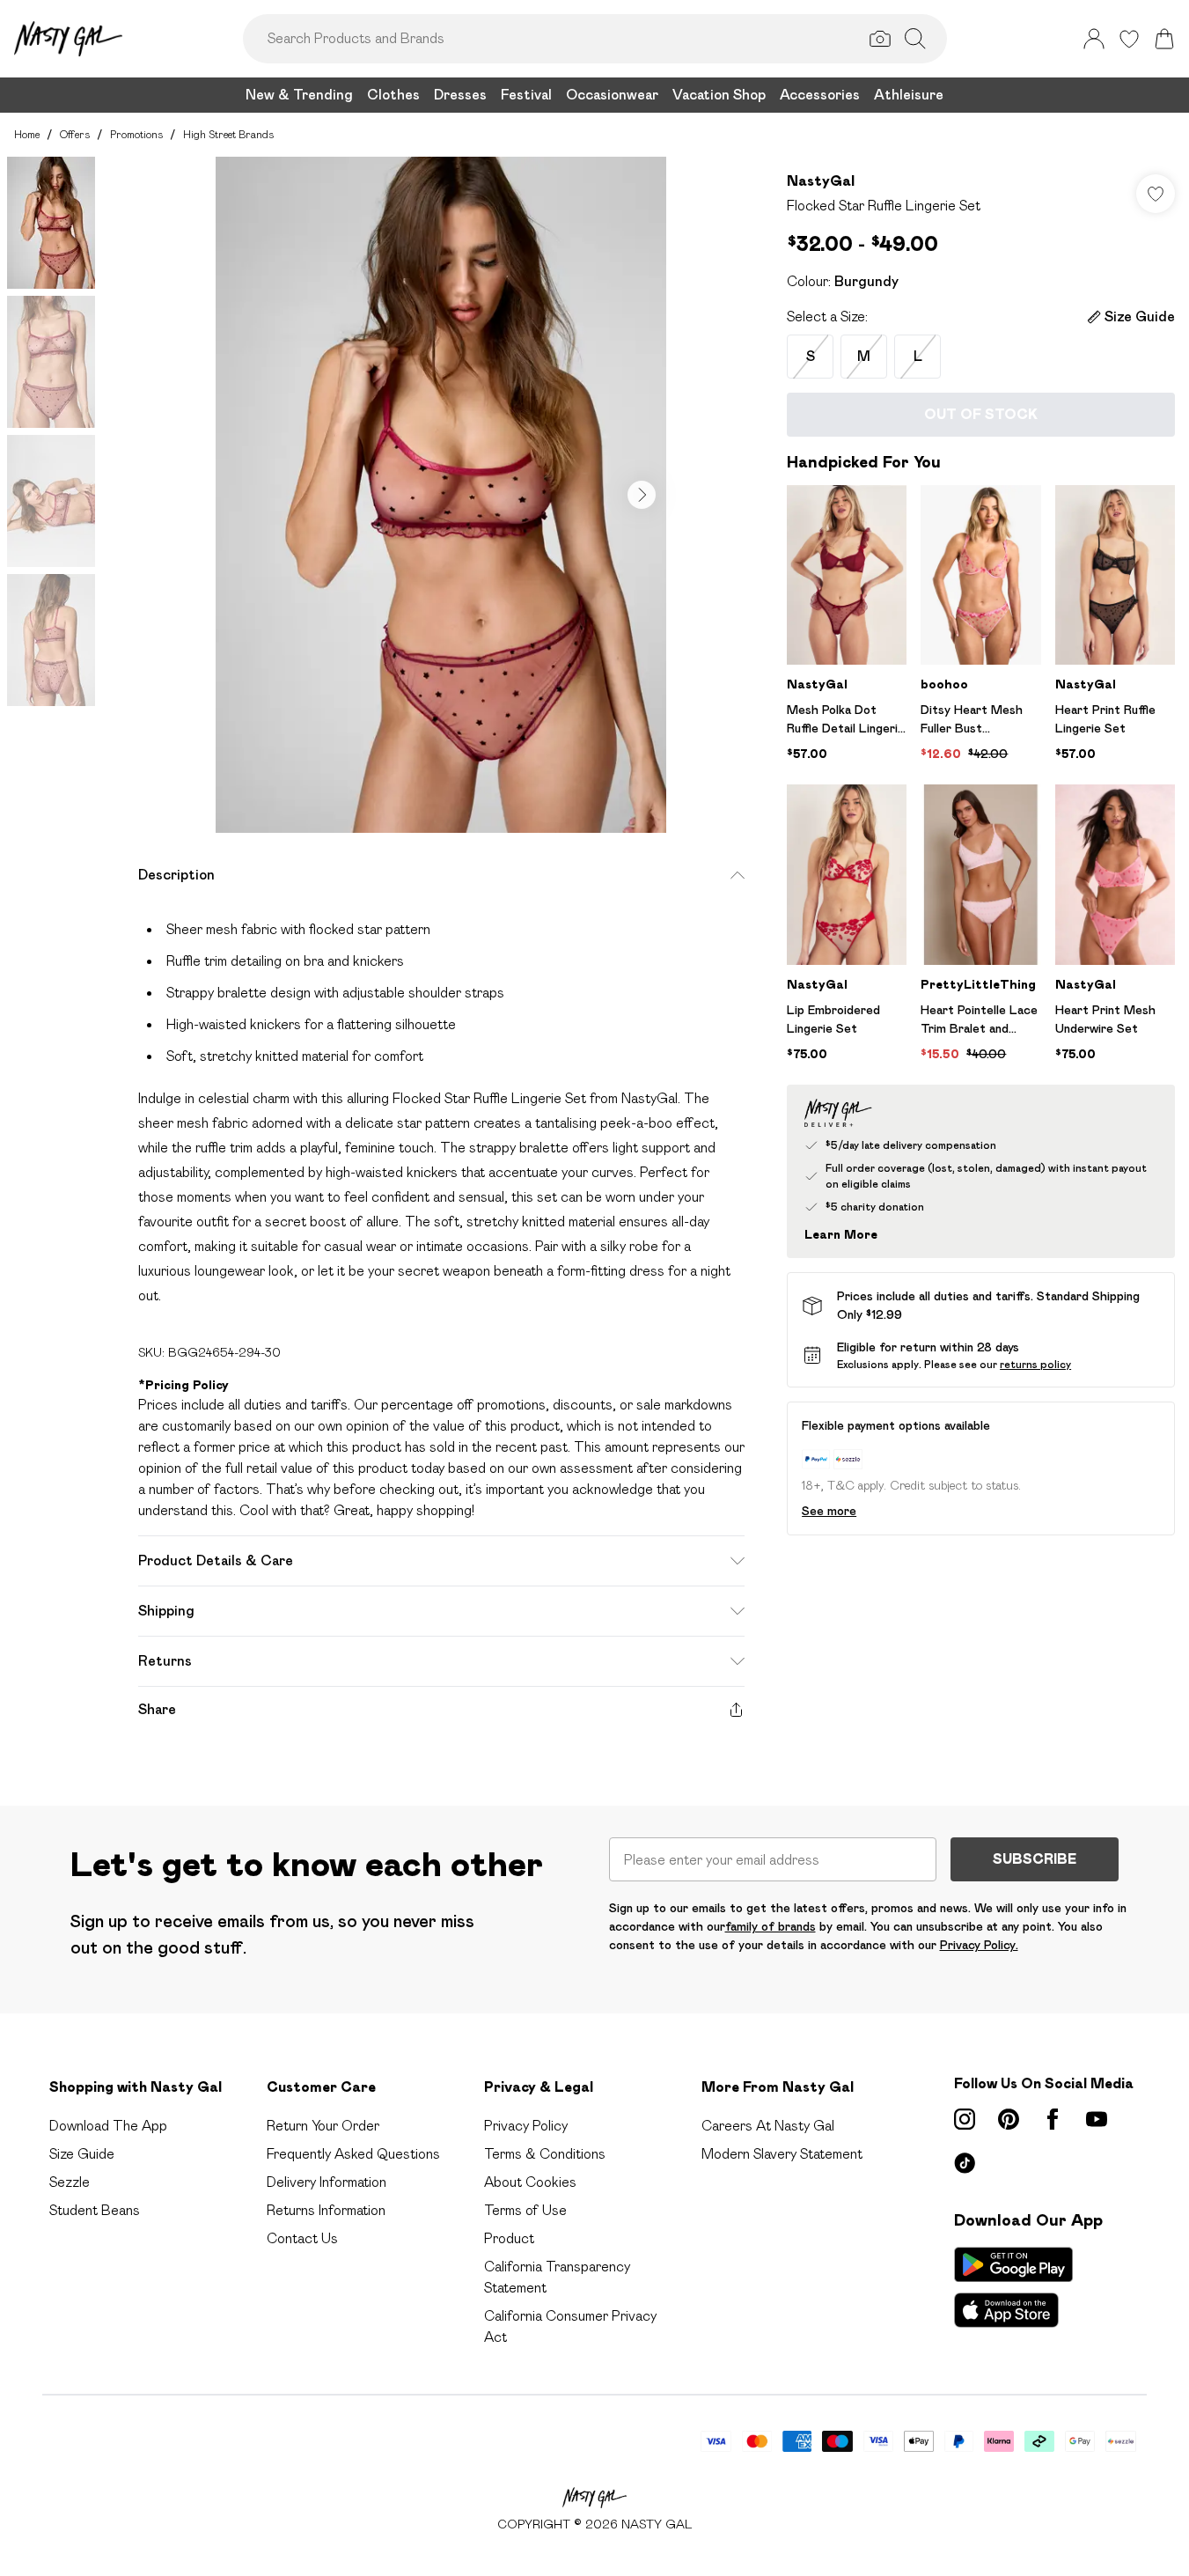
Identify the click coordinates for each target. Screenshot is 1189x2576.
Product (509, 2238)
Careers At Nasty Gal (768, 2126)
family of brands (771, 1926)
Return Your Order (323, 2126)
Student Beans (95, 2210)
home (27, 134)
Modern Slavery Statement (782, 2154)
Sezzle (70, 2182)
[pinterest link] (1009, 2119)
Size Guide (82, 2154)
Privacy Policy (526, 2126)
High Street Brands (228, 134)
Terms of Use (525, 2210)
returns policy (1035, 1364)
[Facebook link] (1053, 2119)
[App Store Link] (1013, 2287)
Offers (75, 134)
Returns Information (326, 2210)
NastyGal (821, 181)
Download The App (108, 2126)
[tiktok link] (965, 2163)
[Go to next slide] (642, 495)
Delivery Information (327, 2182)
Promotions (136, 134)
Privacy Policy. (979, 1945)
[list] (441, 495)
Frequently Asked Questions (353, 2154)
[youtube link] (1097, 2119)
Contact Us (302, 2238)
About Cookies (530, 2182)
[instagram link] (965, 2119)
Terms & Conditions (545, 2154)
